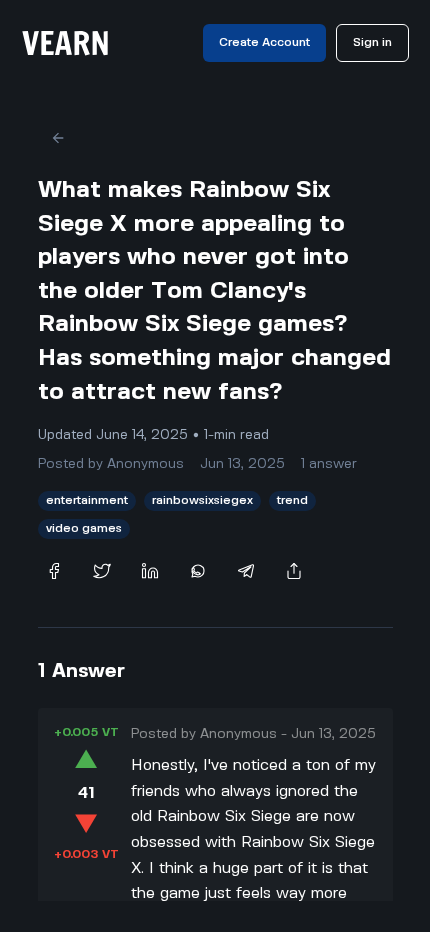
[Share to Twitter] (102, 571)
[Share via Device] (294, 571)
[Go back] (58, 138)
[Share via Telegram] (246, 571)
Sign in (372, 42)
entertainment (87, 500)
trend (292, 500)
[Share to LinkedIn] (150, 571)
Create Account (264, 42)
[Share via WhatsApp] (198, 571)
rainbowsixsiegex (202, 500)
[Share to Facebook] (54, 571)
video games (84, 528)
